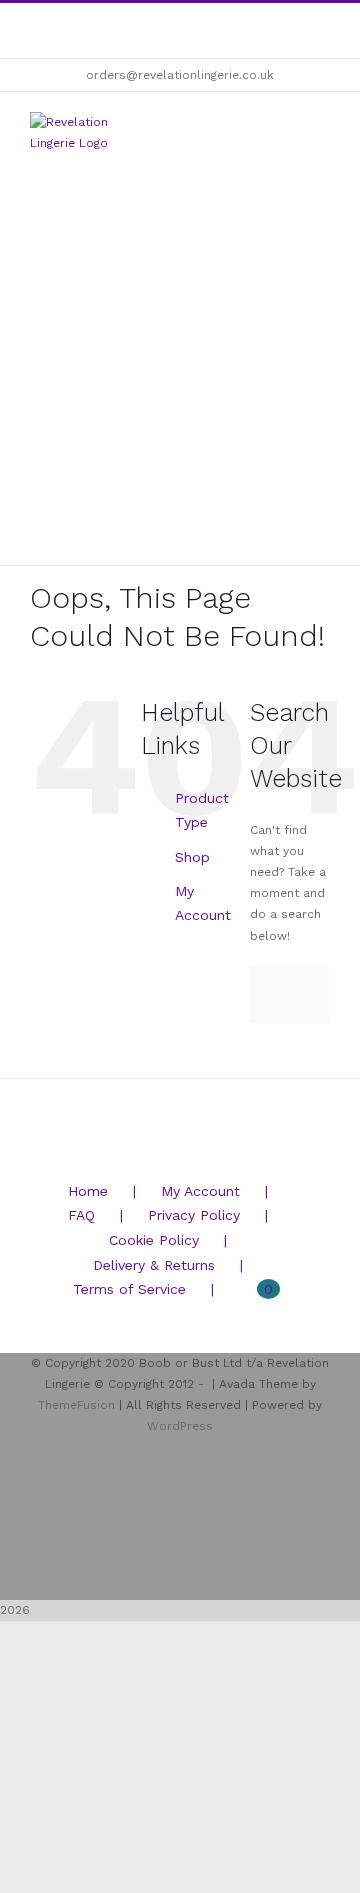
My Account (200, 1191)
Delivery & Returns (154, 1265)
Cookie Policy (154, 1240)
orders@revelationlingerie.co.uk (180, 75)
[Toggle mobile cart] (286, 126)
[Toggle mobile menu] (322, 126)
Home (88, 1191)
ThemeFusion (76, 1405)
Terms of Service (129, 1289)
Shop (192, 857)
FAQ (81, 1215)
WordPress (180, 1426)
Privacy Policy (194, 1215)
